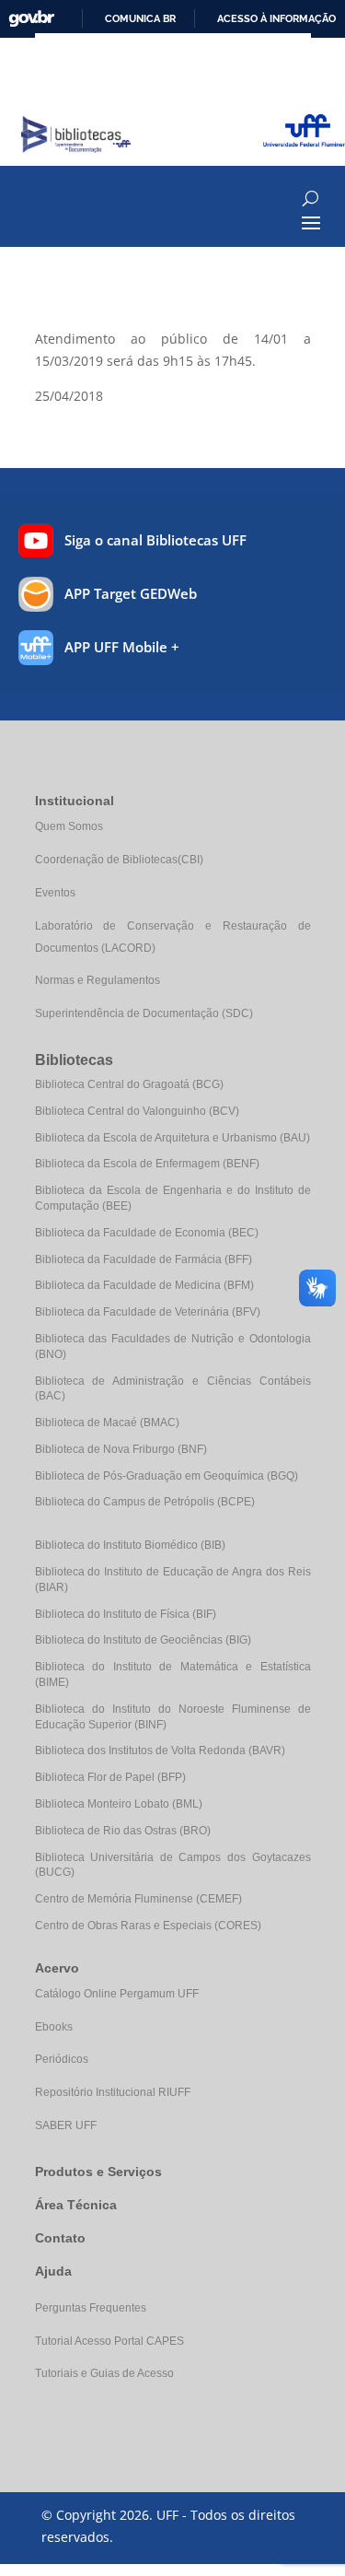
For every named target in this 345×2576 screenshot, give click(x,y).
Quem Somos (69, 826)
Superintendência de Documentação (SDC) (144, 1013)
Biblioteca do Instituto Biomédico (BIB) (130, 1545)
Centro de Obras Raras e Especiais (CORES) (148, 1926)
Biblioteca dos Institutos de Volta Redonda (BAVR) (160, 1751)
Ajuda (53, 2271)
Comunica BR (140, 18)
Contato (60, 2238)
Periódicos (62, 2059)
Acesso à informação (276, 18)
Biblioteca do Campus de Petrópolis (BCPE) (145, 1502)
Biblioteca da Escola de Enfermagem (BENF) (147, 1164)
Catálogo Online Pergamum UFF (117, 1994)
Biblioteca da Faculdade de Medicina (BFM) (144, 1285)
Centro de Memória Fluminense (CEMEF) (138, 1899)
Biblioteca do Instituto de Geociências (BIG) (143, 1640)
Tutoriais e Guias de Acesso (104, 2373)
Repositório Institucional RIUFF (113, 2092)
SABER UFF (66, 2125)
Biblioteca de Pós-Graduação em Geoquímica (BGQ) (167, 1476)
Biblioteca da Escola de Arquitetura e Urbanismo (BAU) (172, 1138)
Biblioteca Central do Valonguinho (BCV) (137, 1111)
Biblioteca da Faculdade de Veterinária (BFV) (148, 1312)
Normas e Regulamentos (98, 980)
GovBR (31, 19)
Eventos (55, 893)
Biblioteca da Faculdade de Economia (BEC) (147, 1233)
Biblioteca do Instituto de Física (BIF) (126, 1614)
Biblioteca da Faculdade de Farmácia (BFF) (144, 1259)
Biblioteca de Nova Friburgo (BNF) (121, 1449)
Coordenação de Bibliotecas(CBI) (119, 860)
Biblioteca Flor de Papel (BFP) (110, 1777)
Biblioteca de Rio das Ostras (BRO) (123, 1831)
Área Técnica (76, 2205)
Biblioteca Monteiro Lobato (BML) (119, 1804)
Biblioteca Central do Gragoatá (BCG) (129, 1084)
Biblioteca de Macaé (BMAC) (107, 1423)
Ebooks (54, 2027)
